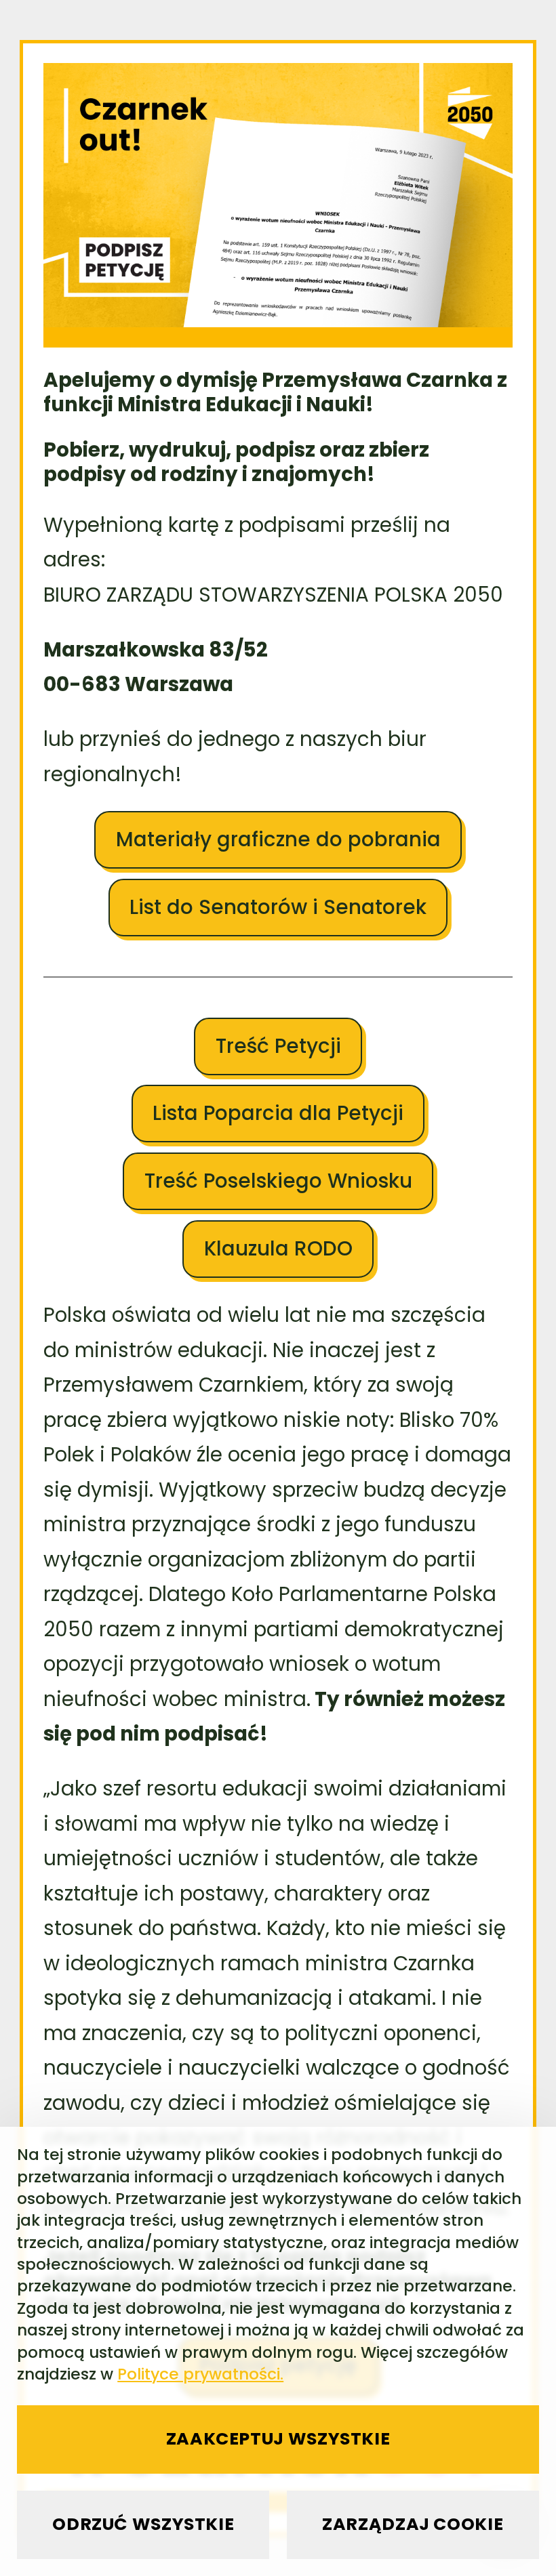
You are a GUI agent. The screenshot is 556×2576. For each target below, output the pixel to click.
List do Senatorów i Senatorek (278, 907)
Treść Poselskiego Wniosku (278, 1181)
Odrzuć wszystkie (143, 2524)
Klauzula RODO (278, 1248)
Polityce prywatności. (200, 2374)
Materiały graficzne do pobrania (278, 839)
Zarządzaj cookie (413, 2524)
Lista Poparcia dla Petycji (278, 1113)
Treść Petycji (278, 1046)
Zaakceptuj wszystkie (278, 2439)
